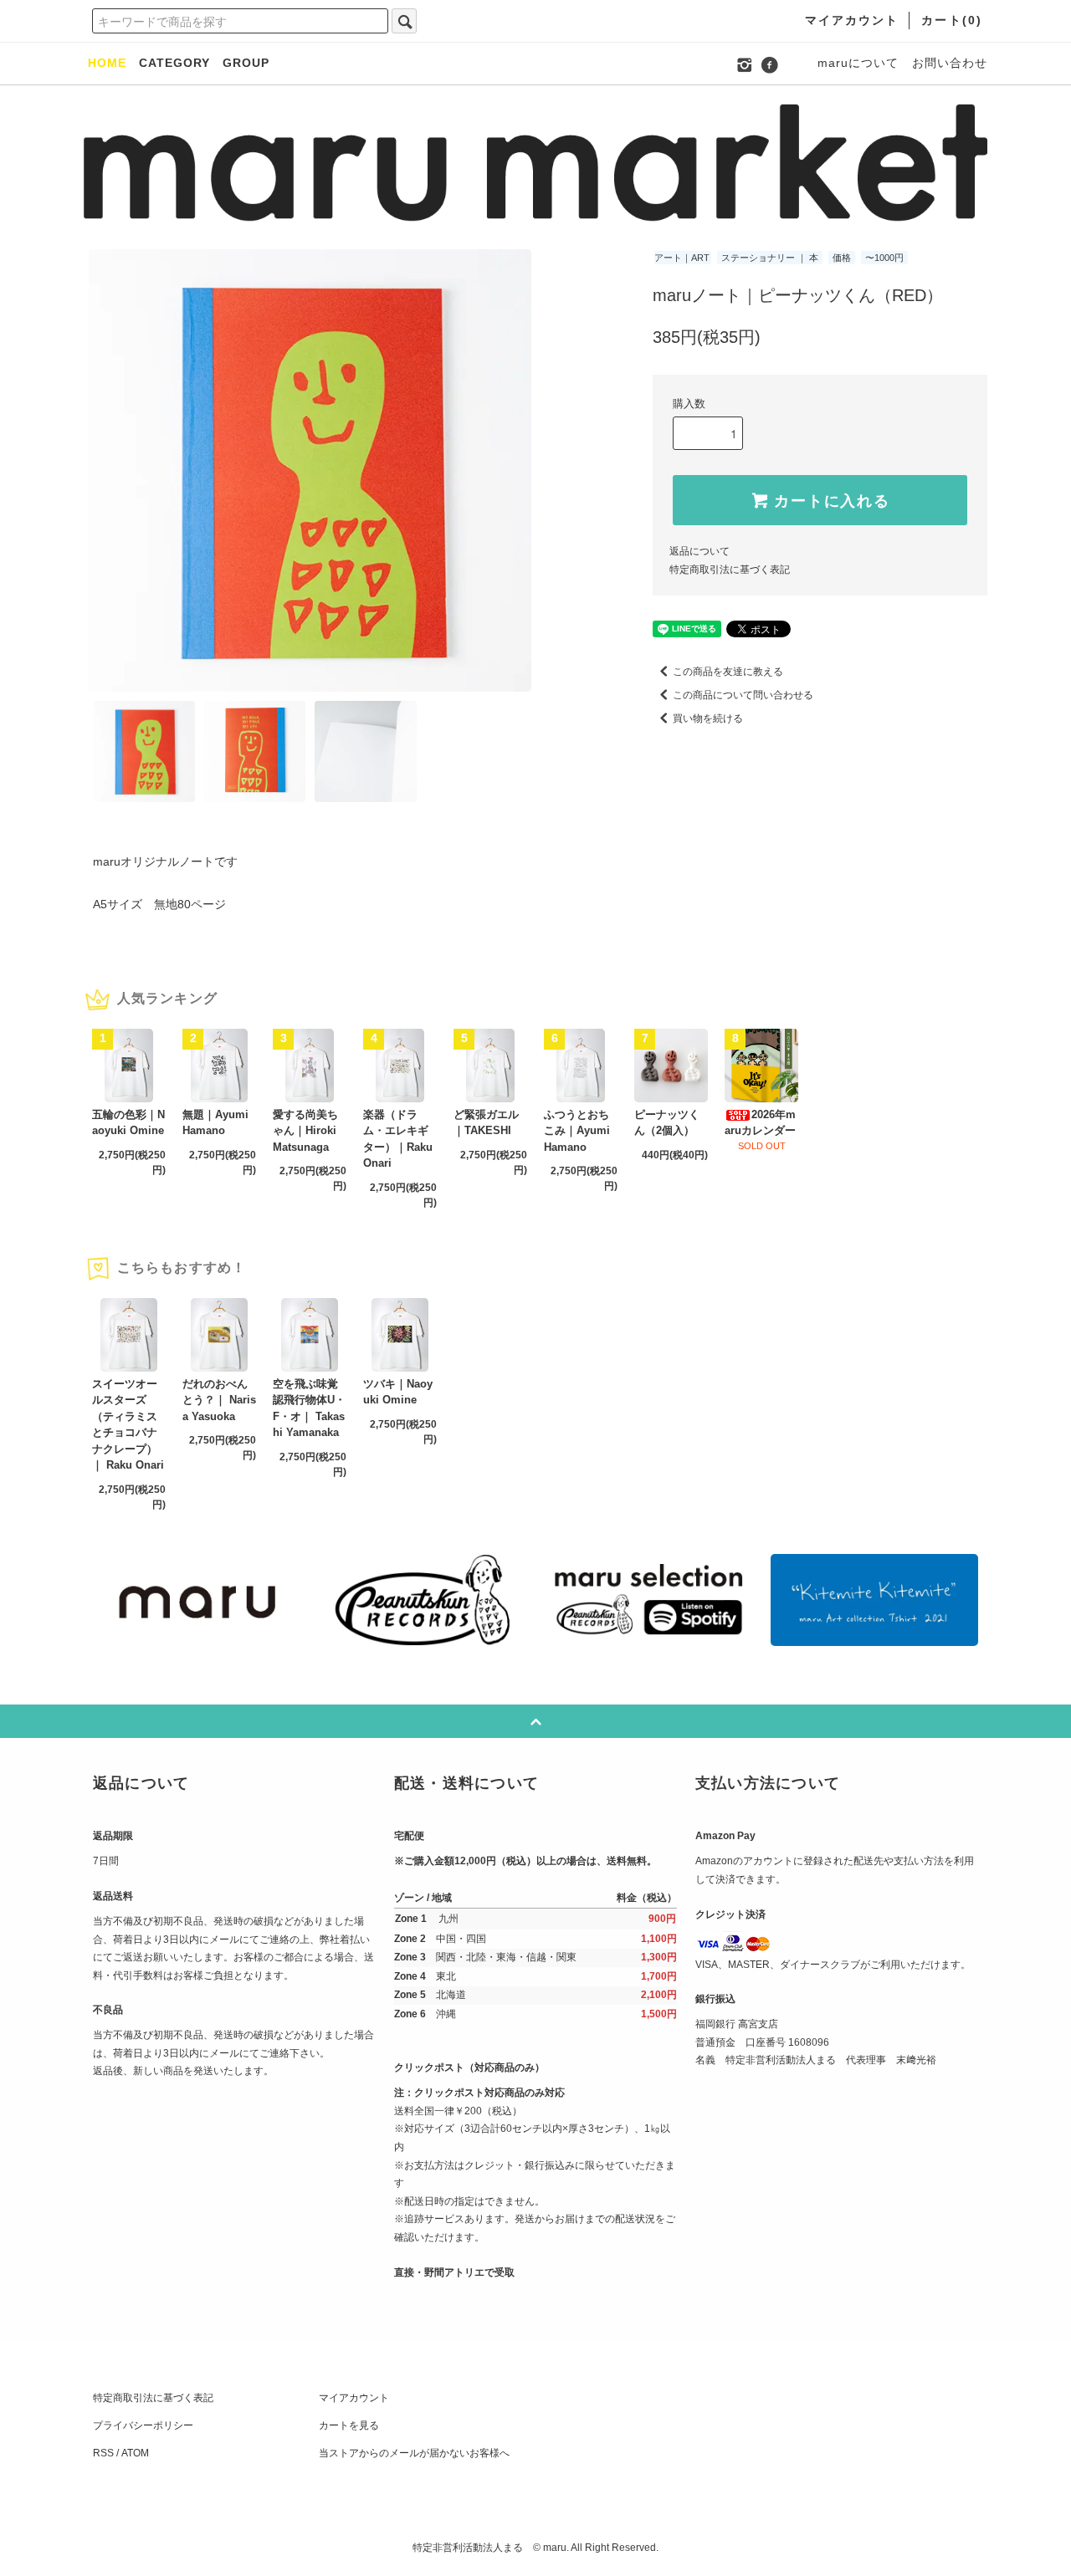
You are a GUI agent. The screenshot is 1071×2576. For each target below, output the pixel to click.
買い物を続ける (708, 718)
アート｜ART (682, 258)
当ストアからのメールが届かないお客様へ (414, 2453)
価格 (842, 258)
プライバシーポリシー (143, 2425)
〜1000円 (884, 258)
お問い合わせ (950, 63)
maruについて (858, 63)
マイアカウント (354, 2398)
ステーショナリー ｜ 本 (770, 258)
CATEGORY (174, 63)
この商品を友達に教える (728, 672)
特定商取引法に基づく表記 (730, 570)
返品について (699, 551)
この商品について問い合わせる (743, 695)
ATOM (135, 2453)
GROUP (246, 63)
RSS (103, 2453)
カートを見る (349, 2425)
